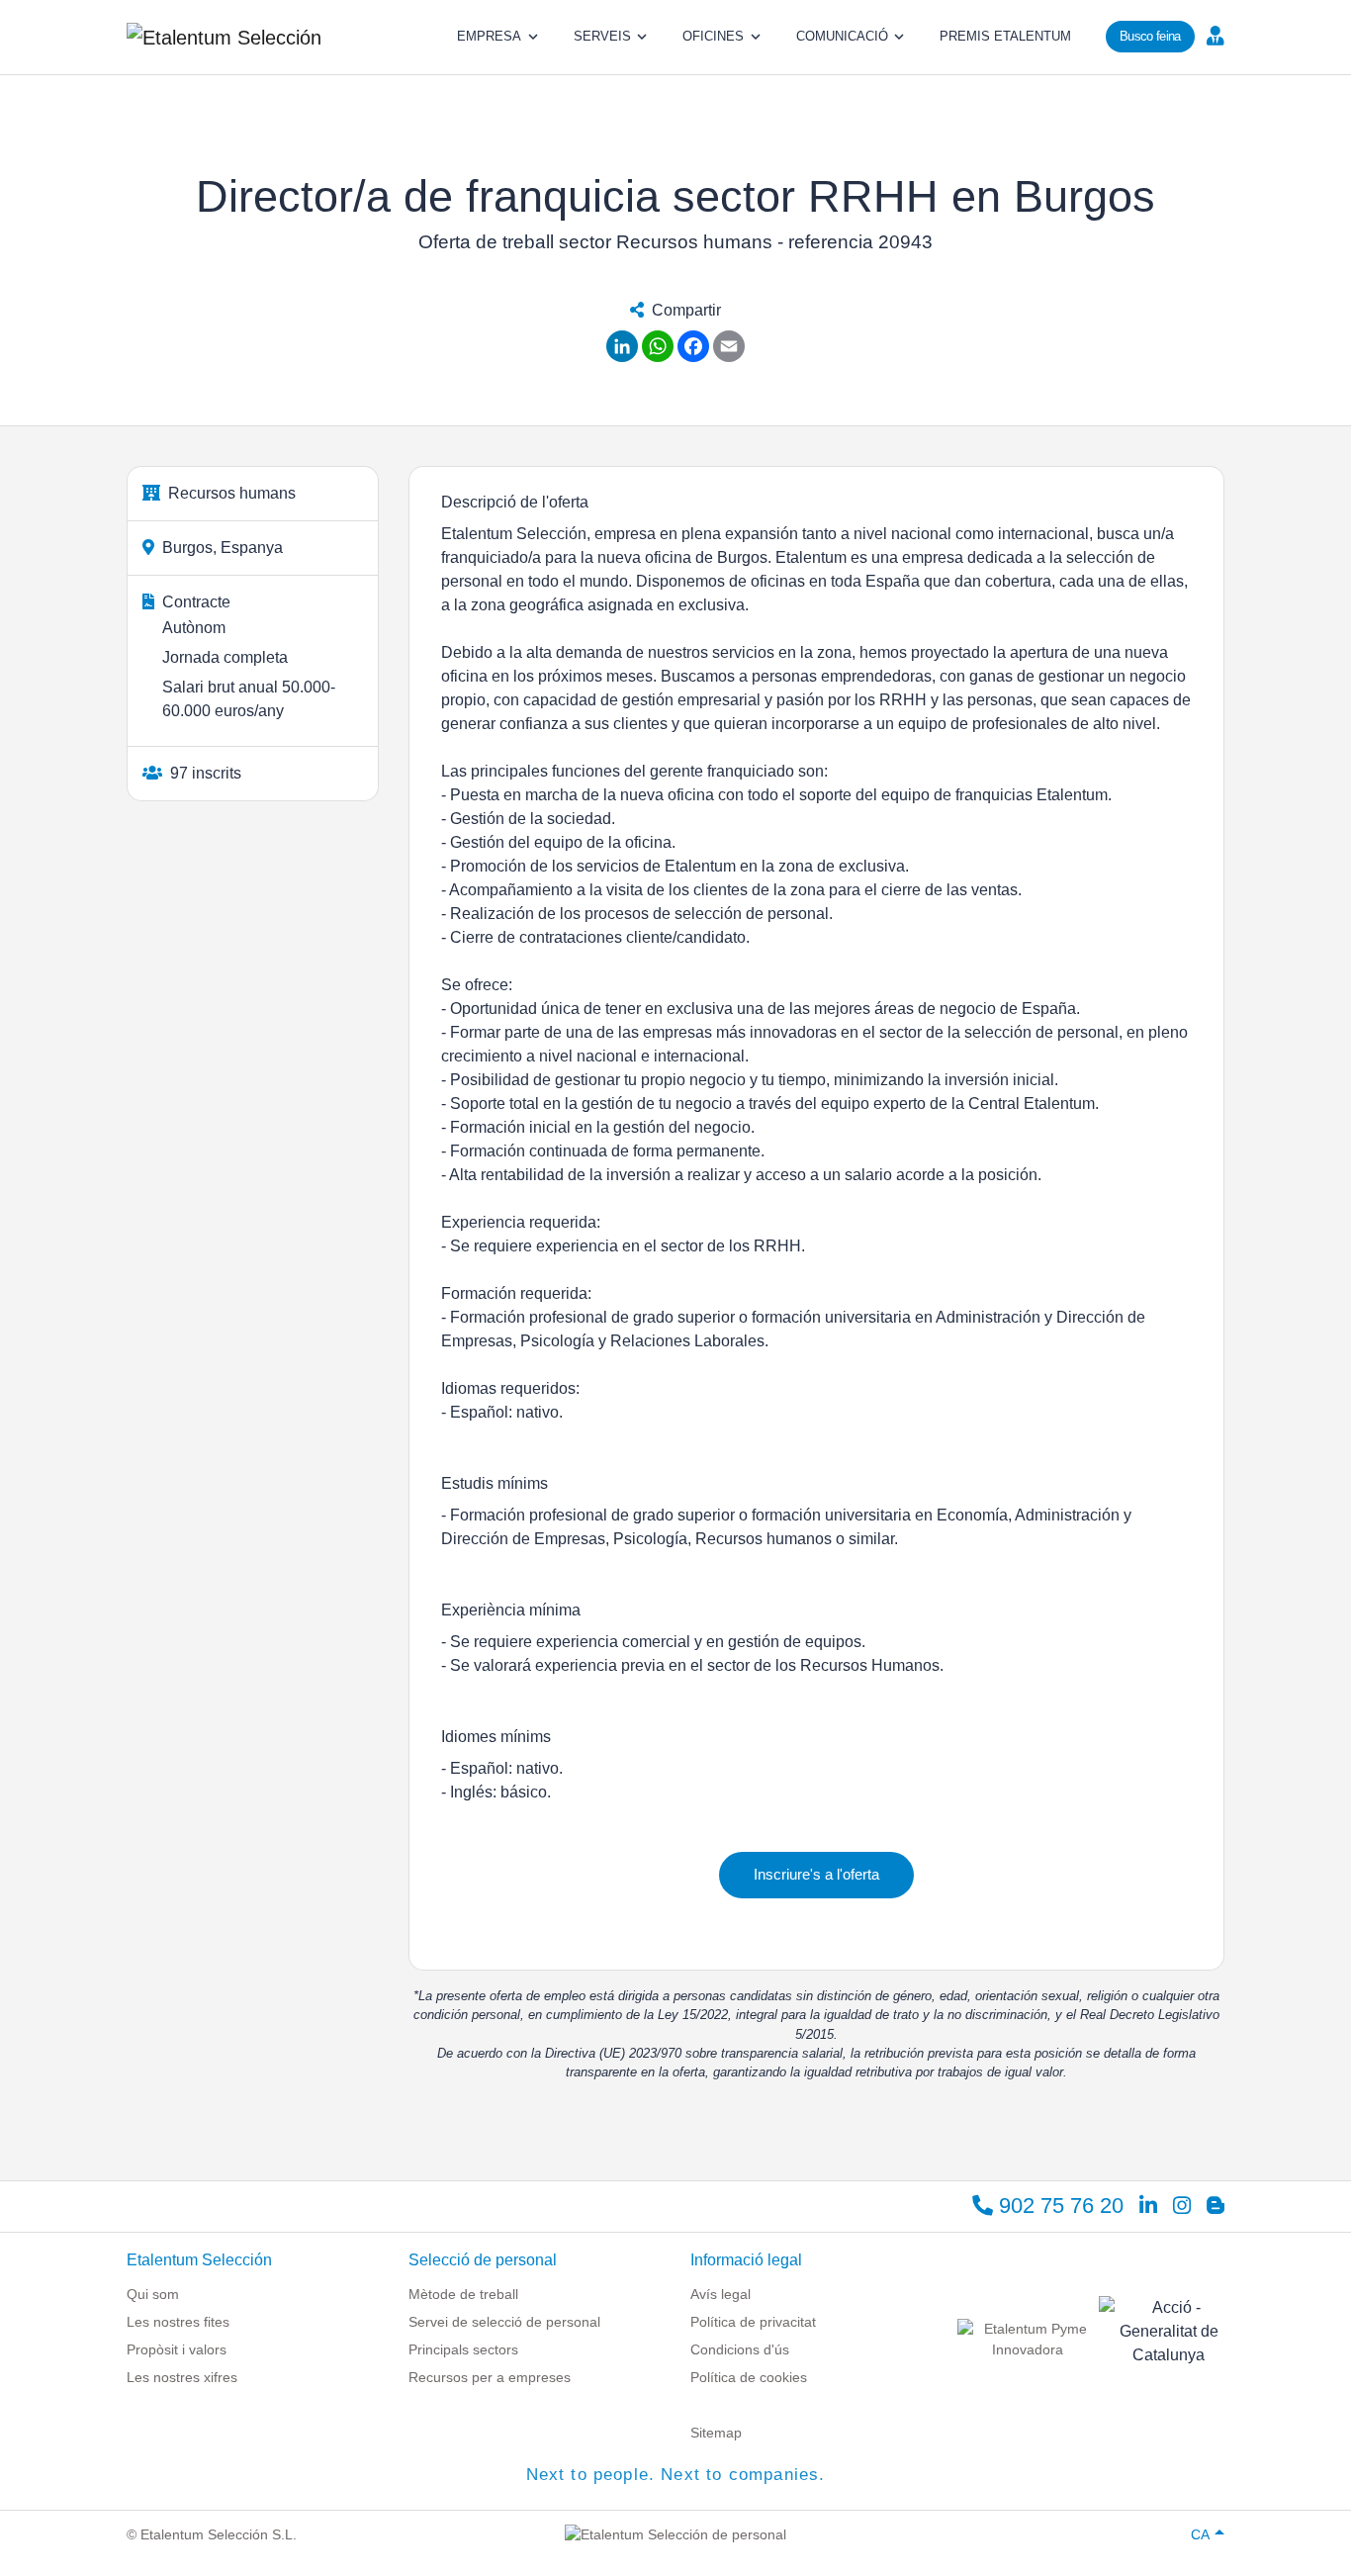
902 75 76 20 (1058, 2206)
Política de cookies (749, 2377)
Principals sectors (463, 2349)
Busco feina (1150, 36)
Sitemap (716, 2433)
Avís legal (721, 2294)
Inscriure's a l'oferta (816, 1874)
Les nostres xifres (182, 2377)
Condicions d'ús (740, 2349)
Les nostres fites (178, 2322)
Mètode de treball (463, 2294)
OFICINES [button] (713, 36)
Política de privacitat (753, 2322)
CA (1200, 2534)
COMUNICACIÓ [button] (842, 36)
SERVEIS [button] (602, 36)
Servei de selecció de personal (504, 2322)
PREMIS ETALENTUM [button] (1005, 36)
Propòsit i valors (177, 2349)
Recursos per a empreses (490, 2377)
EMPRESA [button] (489, 36)
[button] (1213, 35)
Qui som (153, 2294)
